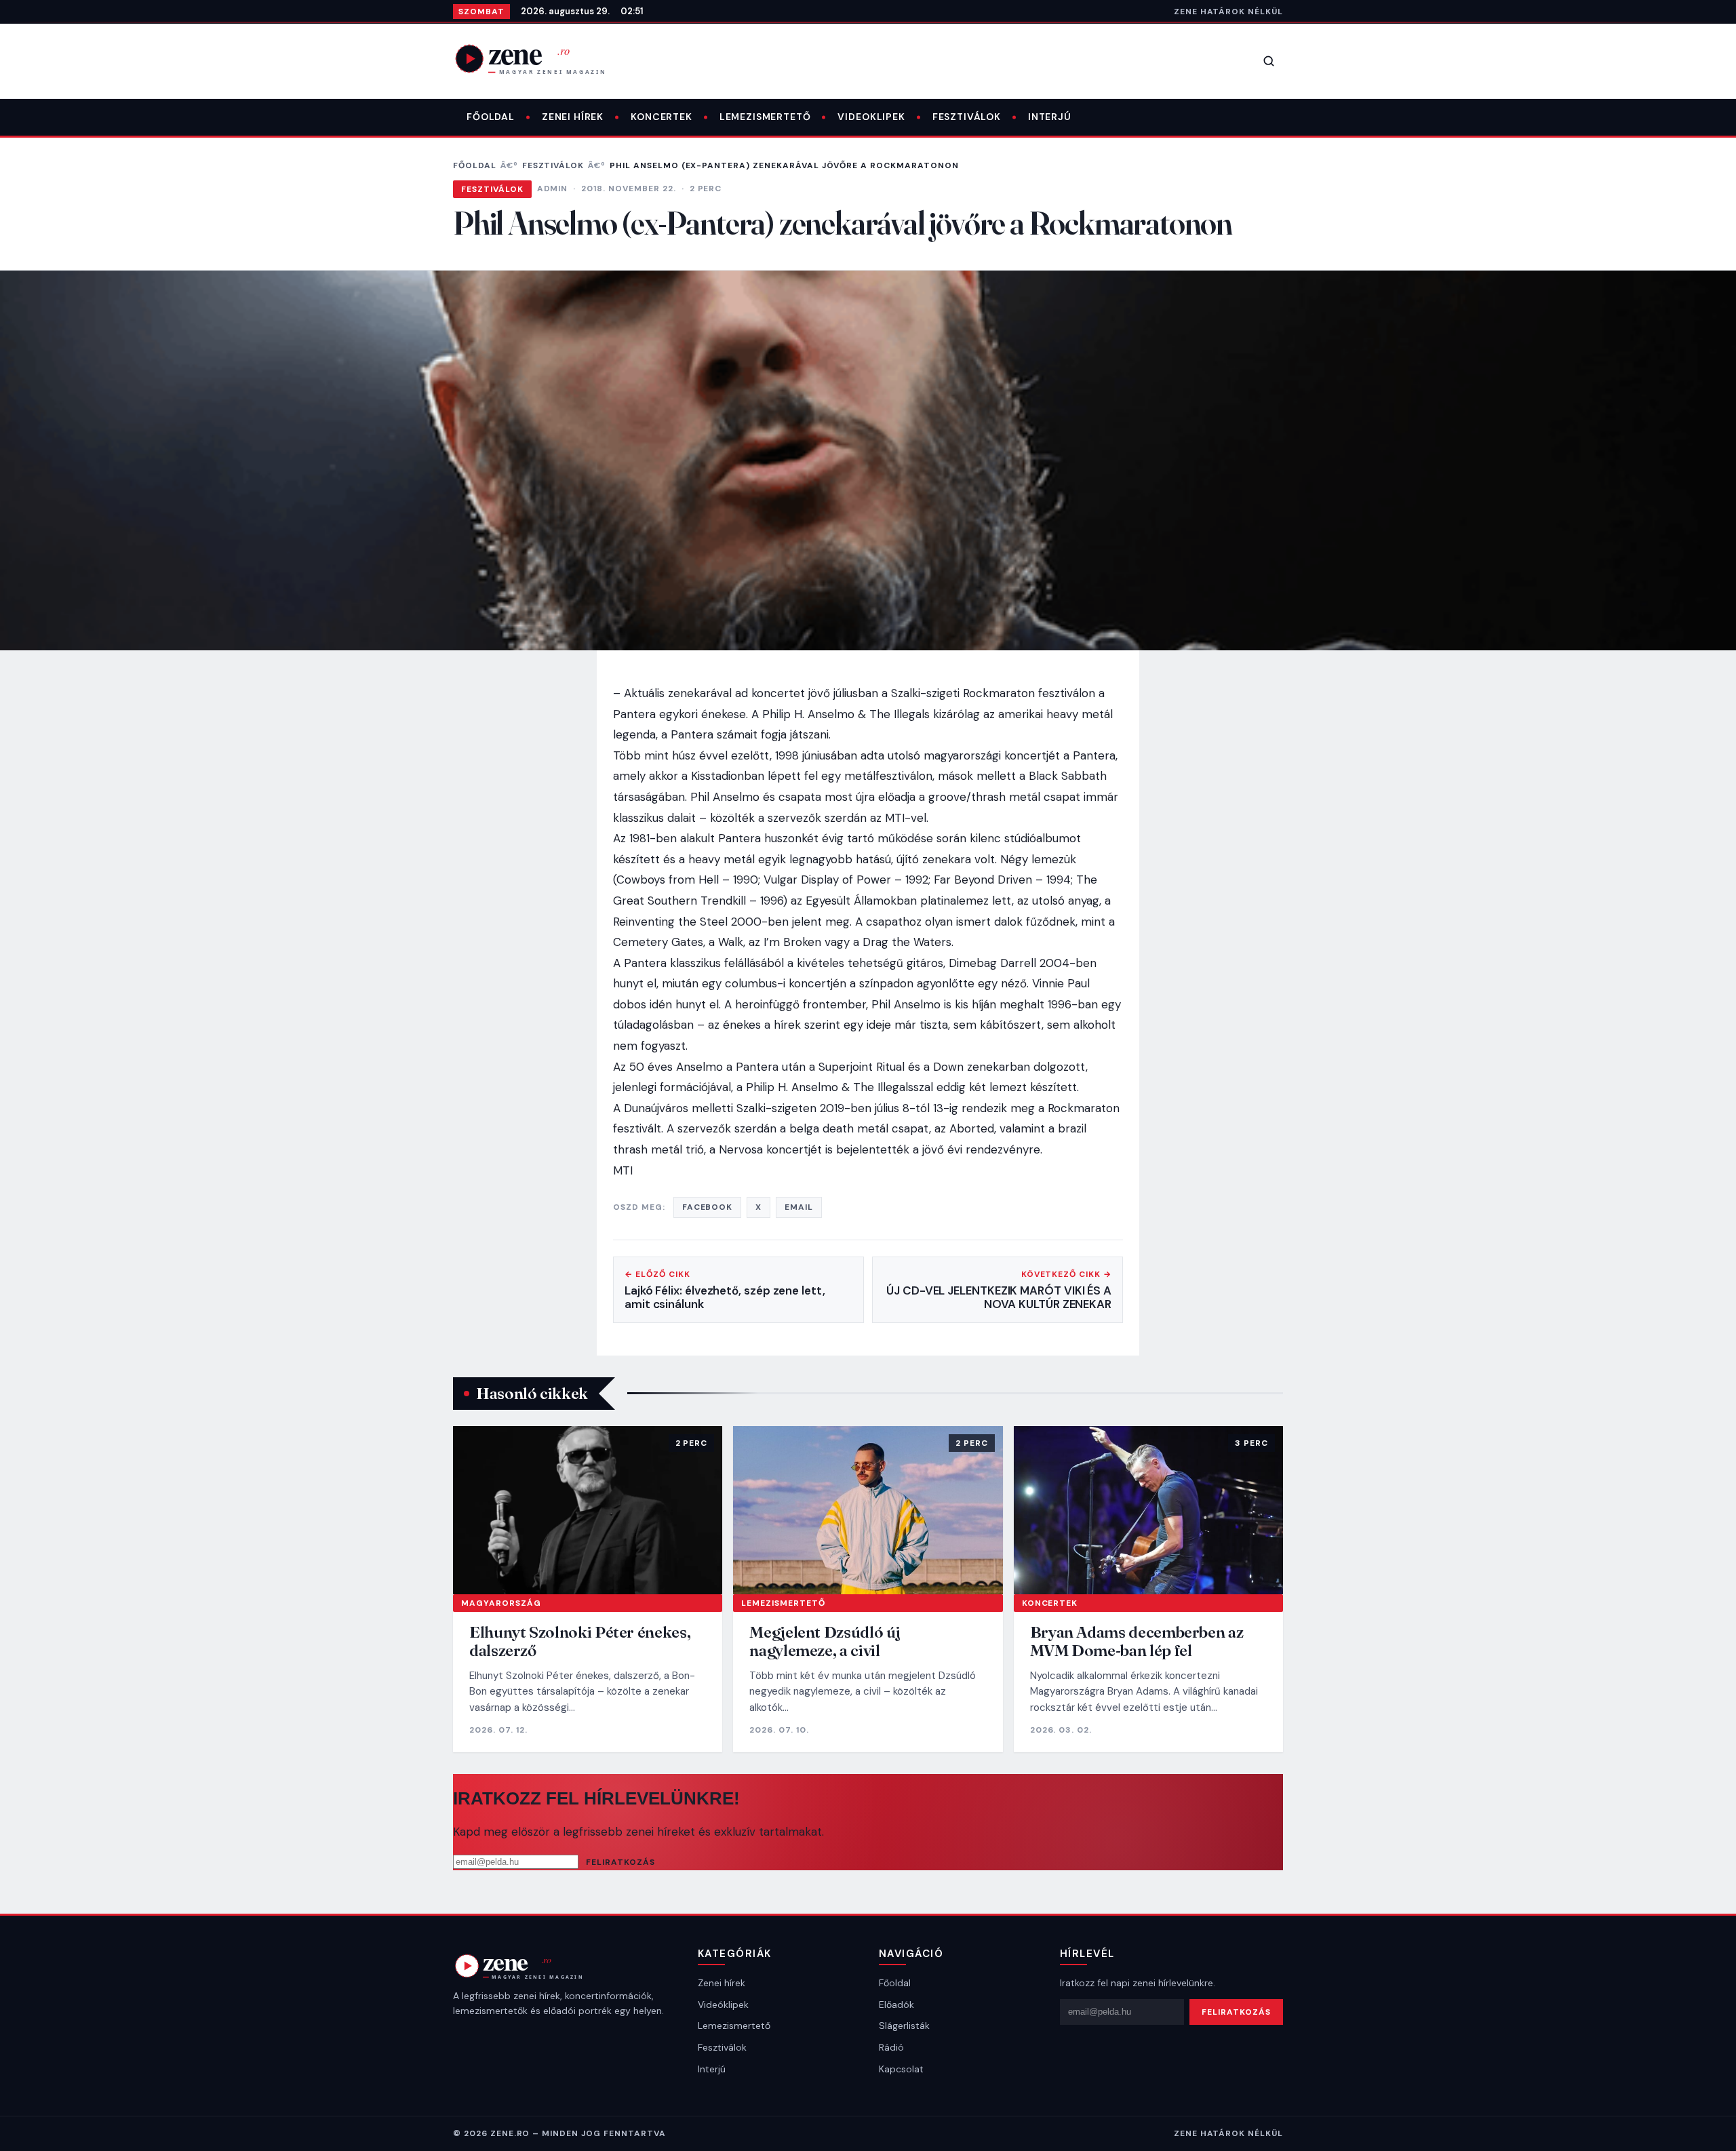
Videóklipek (723, 2005)
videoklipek (871, 117)
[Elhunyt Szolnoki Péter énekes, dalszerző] (588, 1510)
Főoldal (491, 117)
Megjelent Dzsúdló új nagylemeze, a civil (825, 1641)
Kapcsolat (901, 2069)
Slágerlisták (904, 2026)
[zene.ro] (541, 58)
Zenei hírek (573, 117)
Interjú (1050, 117)
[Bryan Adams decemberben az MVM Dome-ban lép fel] (1148, 1510)
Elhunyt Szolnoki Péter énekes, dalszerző (580, 1641)
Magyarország (501, 1603)
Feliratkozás (620, 1862)
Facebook (708, 1207)
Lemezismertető (765, 117)
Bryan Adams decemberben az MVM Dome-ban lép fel (1137, 1641)
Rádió (891, 2047)
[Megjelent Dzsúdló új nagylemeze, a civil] (868, 1510)
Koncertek (662, 117)
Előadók (896, 2005)
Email (799, 1207)
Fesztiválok (967, 117)
